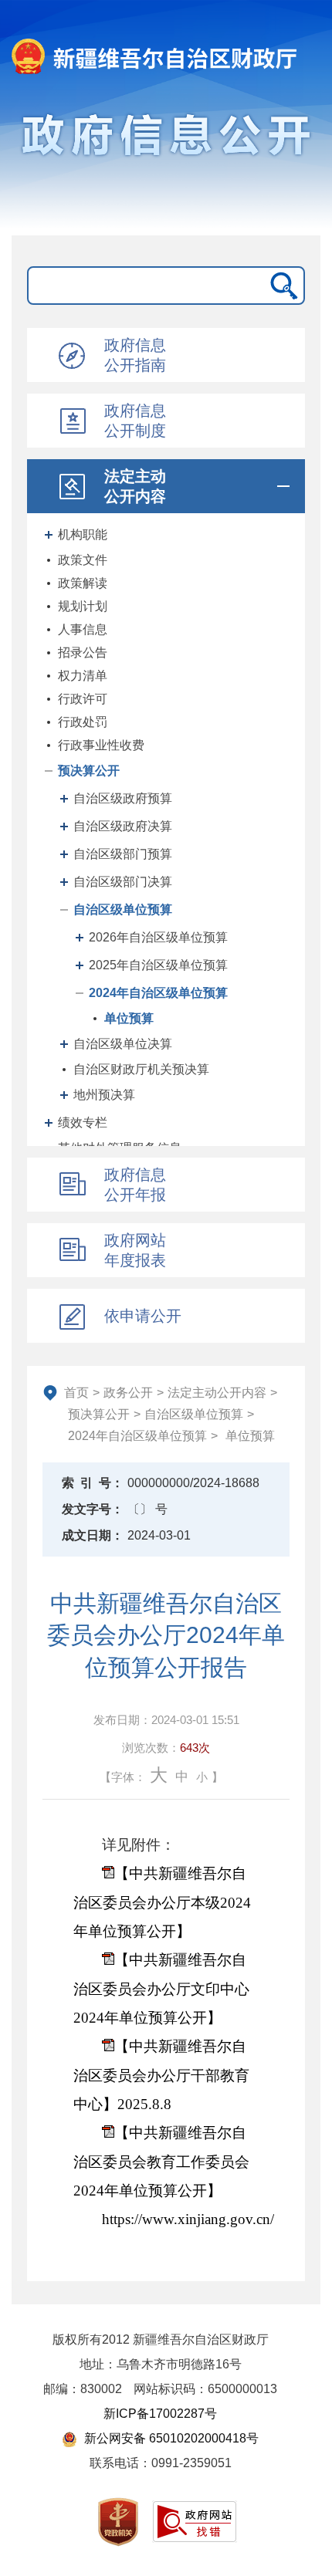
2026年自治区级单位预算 (158, 937)
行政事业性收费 (101, 745)
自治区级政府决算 (123, 826)
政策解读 (83, 583)
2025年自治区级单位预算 (158, 965)
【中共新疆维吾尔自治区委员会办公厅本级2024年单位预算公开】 (162, 1902)
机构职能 (83, 534)
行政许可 (83, 699)
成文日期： (93, 1535)
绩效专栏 (83, 1122)
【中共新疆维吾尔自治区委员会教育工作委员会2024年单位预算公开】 (161, 2162)
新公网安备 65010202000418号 (170, 2438)
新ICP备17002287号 (160, 2414)
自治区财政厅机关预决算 (141, 1069)
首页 (76, 1393)
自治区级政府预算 (123, 798)
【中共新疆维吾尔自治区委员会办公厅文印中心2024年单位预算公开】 (161, 1989)
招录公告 (83, 652)
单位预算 (129, 1018)
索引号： (93, 1483)
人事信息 (83, 629)
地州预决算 (104, 1095)
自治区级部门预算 (123, 854)
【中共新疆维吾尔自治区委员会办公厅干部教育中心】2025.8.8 (161, 2075)
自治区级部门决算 (123, 882)
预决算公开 (89, 771)
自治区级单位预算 (123, 909)
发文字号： (93, 1509)
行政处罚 (83, 722)
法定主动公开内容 (217, 1393)
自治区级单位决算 (123, 1044)
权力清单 (83, 676)
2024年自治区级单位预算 (158, 993)
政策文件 (83, 560)
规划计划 (83, 606)
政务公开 (128, 1393)
